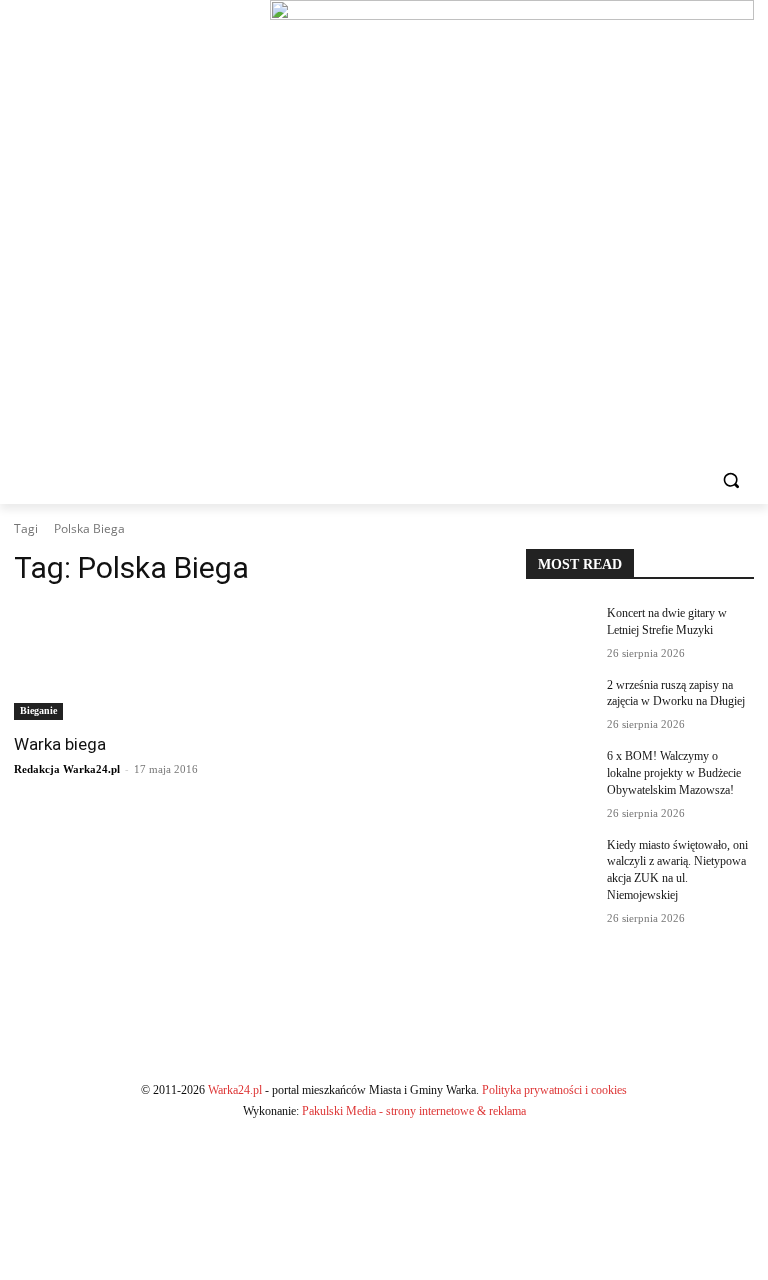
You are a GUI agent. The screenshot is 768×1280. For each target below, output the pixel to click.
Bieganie (38, 710)
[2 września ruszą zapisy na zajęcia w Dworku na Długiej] (560, 701)
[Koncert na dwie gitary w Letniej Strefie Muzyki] (560, 629)
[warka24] (128, 228)
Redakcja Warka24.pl (67, 769)
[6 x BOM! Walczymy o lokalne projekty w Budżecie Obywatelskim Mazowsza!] (560, 772)
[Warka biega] (128, 663)
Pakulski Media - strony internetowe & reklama (414, 1111)
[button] (730, 480)
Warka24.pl (235, 1090)
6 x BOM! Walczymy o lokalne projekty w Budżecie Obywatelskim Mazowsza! (674, 773)
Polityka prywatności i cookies (554, 1090)
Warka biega (60, 744)
